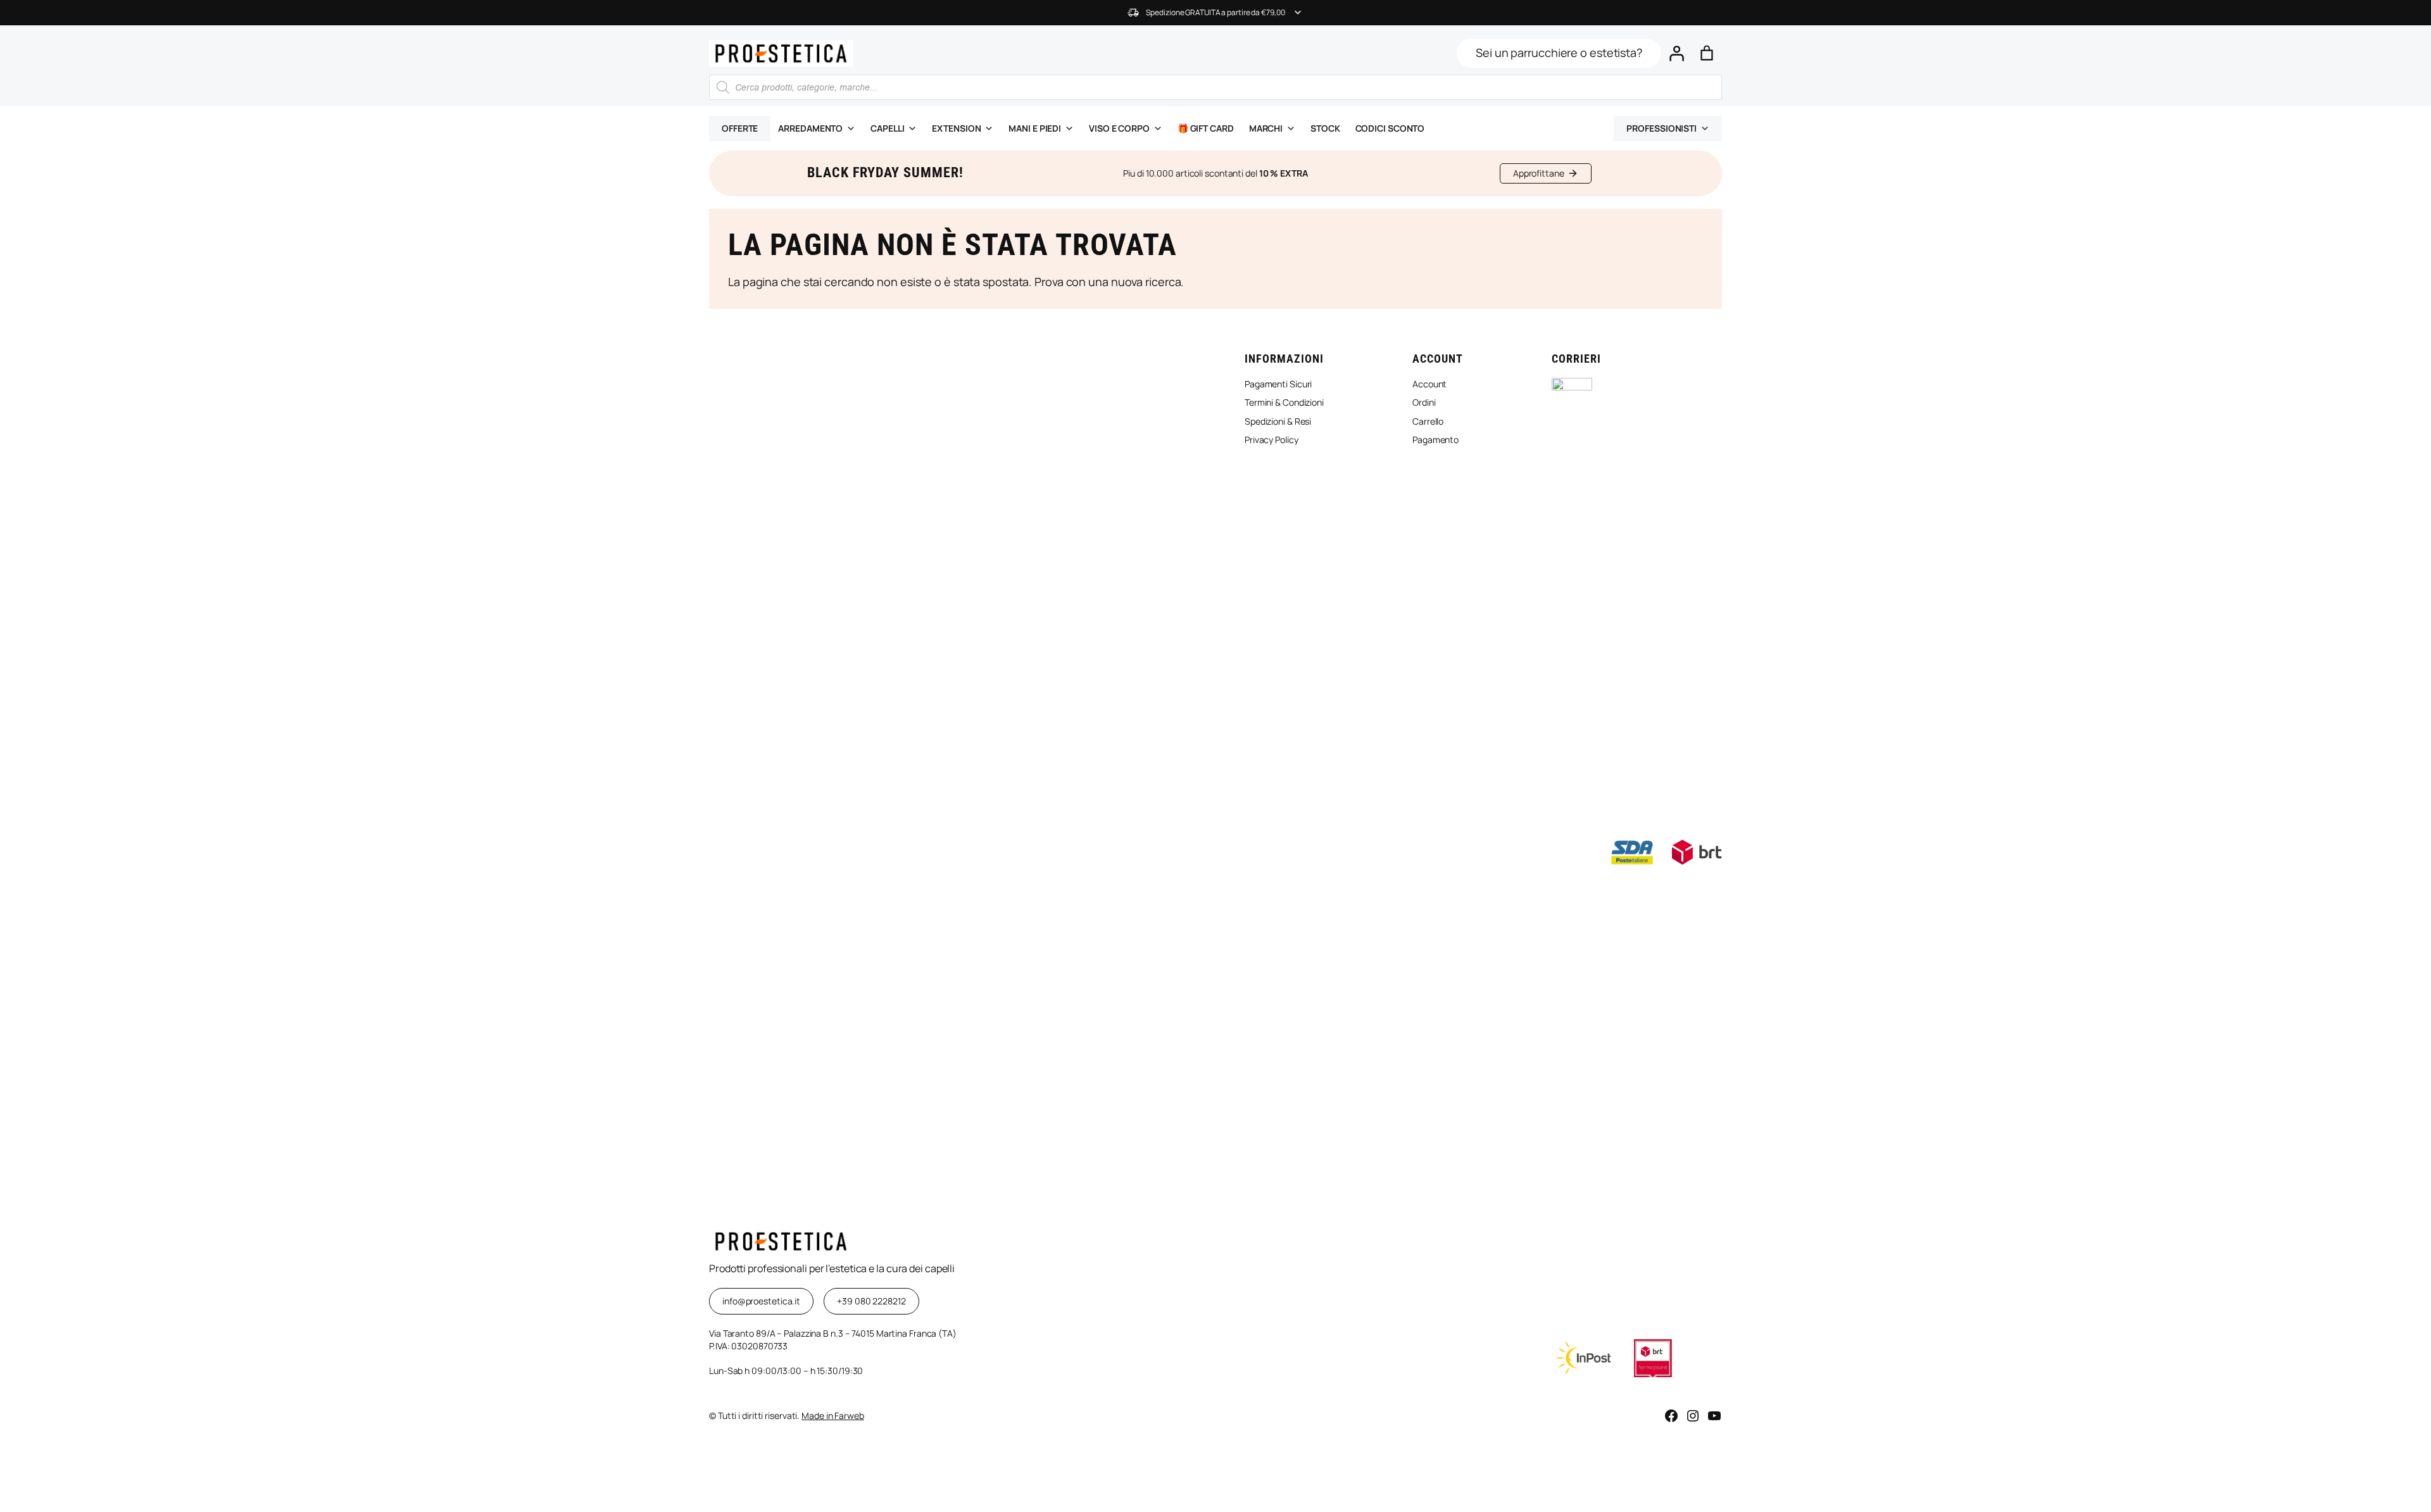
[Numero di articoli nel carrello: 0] (1707, 53)
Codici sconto (1390, 128)
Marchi (1266, 128)
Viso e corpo (1119, 128)
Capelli (887, 128)
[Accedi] (1676, 53)
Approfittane (1539, 173)
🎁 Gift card (1206, 128)
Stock (1325, 128)
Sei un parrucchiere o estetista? (1559, 53)
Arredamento (810, 128)
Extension (956, 128)
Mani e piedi (1035, 128)
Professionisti (1661, 128)
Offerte (740, 128)
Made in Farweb (833, 1415)
